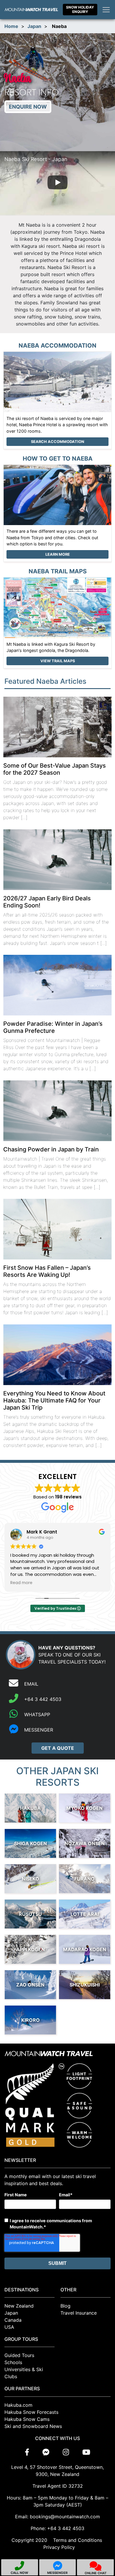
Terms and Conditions (78, 2540)
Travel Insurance (79, 2313)
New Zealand (19, 2306)
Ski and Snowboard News (33, 2426)
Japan (34, 26)
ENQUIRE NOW (28, 107)
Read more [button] (21, 1583)
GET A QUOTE (58, 1748)
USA (9, 2327)
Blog (65, 2306)
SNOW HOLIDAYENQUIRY (80, 9)
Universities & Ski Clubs (24, 2373)
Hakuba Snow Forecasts (31, 2412)
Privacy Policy (59, 2547)
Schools (13, 2362)
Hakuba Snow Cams (27, 2419)
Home (11, 26)
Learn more (58, 554)
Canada (13, 2320)
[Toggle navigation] (106, 10)
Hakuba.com (18, 2405)
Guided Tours (19, 2355)
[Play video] (57, 183)
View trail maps (58, 661)
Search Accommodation (57, 442)
